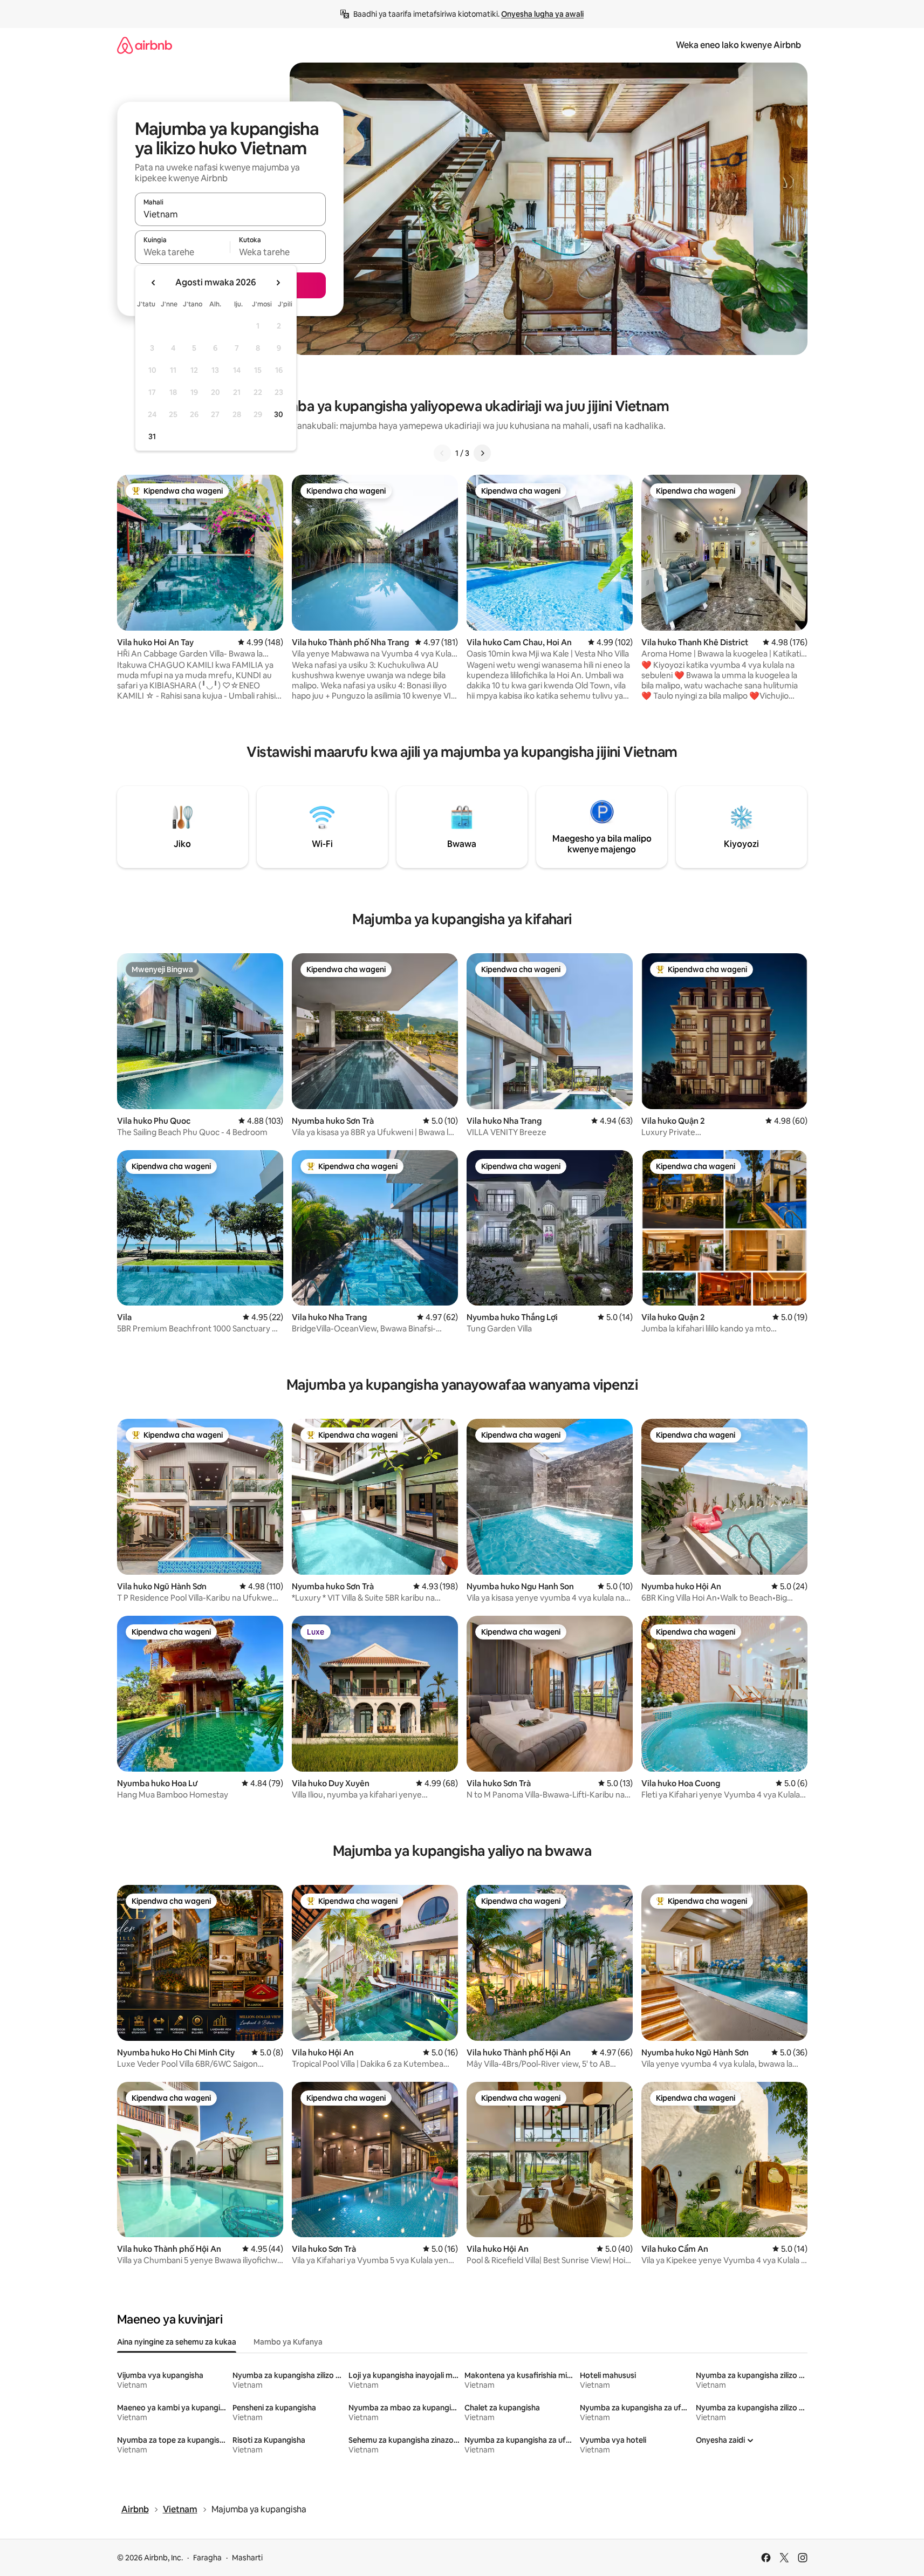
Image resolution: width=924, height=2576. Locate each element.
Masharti (247, 2558)
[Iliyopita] (442, 453)
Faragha (207, 2558)
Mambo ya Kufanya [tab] (288, 2342)
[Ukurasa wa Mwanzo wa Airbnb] (145, 45)
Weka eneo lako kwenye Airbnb (738, 45)
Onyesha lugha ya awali (542, 14)
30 (279, 414)
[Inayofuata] (482, 453)
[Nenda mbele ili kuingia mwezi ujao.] (278, 283)
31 (152, 436)
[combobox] (230, 214)
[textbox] (183, 252)
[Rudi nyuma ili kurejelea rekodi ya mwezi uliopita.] (154, 283)
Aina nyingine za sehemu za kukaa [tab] (177, 2342)
